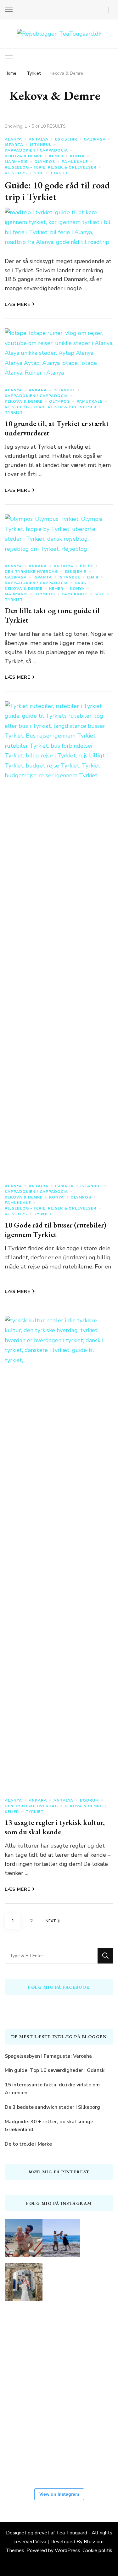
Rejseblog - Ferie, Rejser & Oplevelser (51, 167)
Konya (77, 156)
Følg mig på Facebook (59, 1987)
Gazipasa (95, 139)
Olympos (45, 162)
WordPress (67, 2550)
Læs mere (17, 305)
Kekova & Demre (24, 156)
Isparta (14, 145)
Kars (80, 583)
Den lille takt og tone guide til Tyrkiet (52, 615)
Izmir (93, 577)
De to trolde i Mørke (28, 2144)
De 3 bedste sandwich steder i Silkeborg (52, 2107)
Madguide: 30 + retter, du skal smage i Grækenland (50, 2126)
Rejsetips (16, 173)
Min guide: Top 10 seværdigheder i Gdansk (55, 2070)
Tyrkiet (59, 173)
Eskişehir (66, 139)
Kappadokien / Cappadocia (36, 150)
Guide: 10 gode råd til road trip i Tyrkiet (57, 191)
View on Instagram (59, 2494)
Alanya (13, 139)
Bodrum (89, 1800)
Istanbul (41, 145)
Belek (87, 566)
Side (39, 173)
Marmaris (16, 162)
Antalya (39, 139)
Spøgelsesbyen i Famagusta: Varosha (48, 2056)
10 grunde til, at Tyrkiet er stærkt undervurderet (57, 428)
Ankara (38, 390)
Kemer (56, 156)
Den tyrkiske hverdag (31, 572)
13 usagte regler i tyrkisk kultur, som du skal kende (55, 1827)
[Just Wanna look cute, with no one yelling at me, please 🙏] (24, 2458)
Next (51, 1921)
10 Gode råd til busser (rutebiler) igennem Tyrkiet (56, 1230)
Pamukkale (75, 162)
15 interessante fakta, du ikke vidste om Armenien (52, 2089)
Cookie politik (97, 2550)
